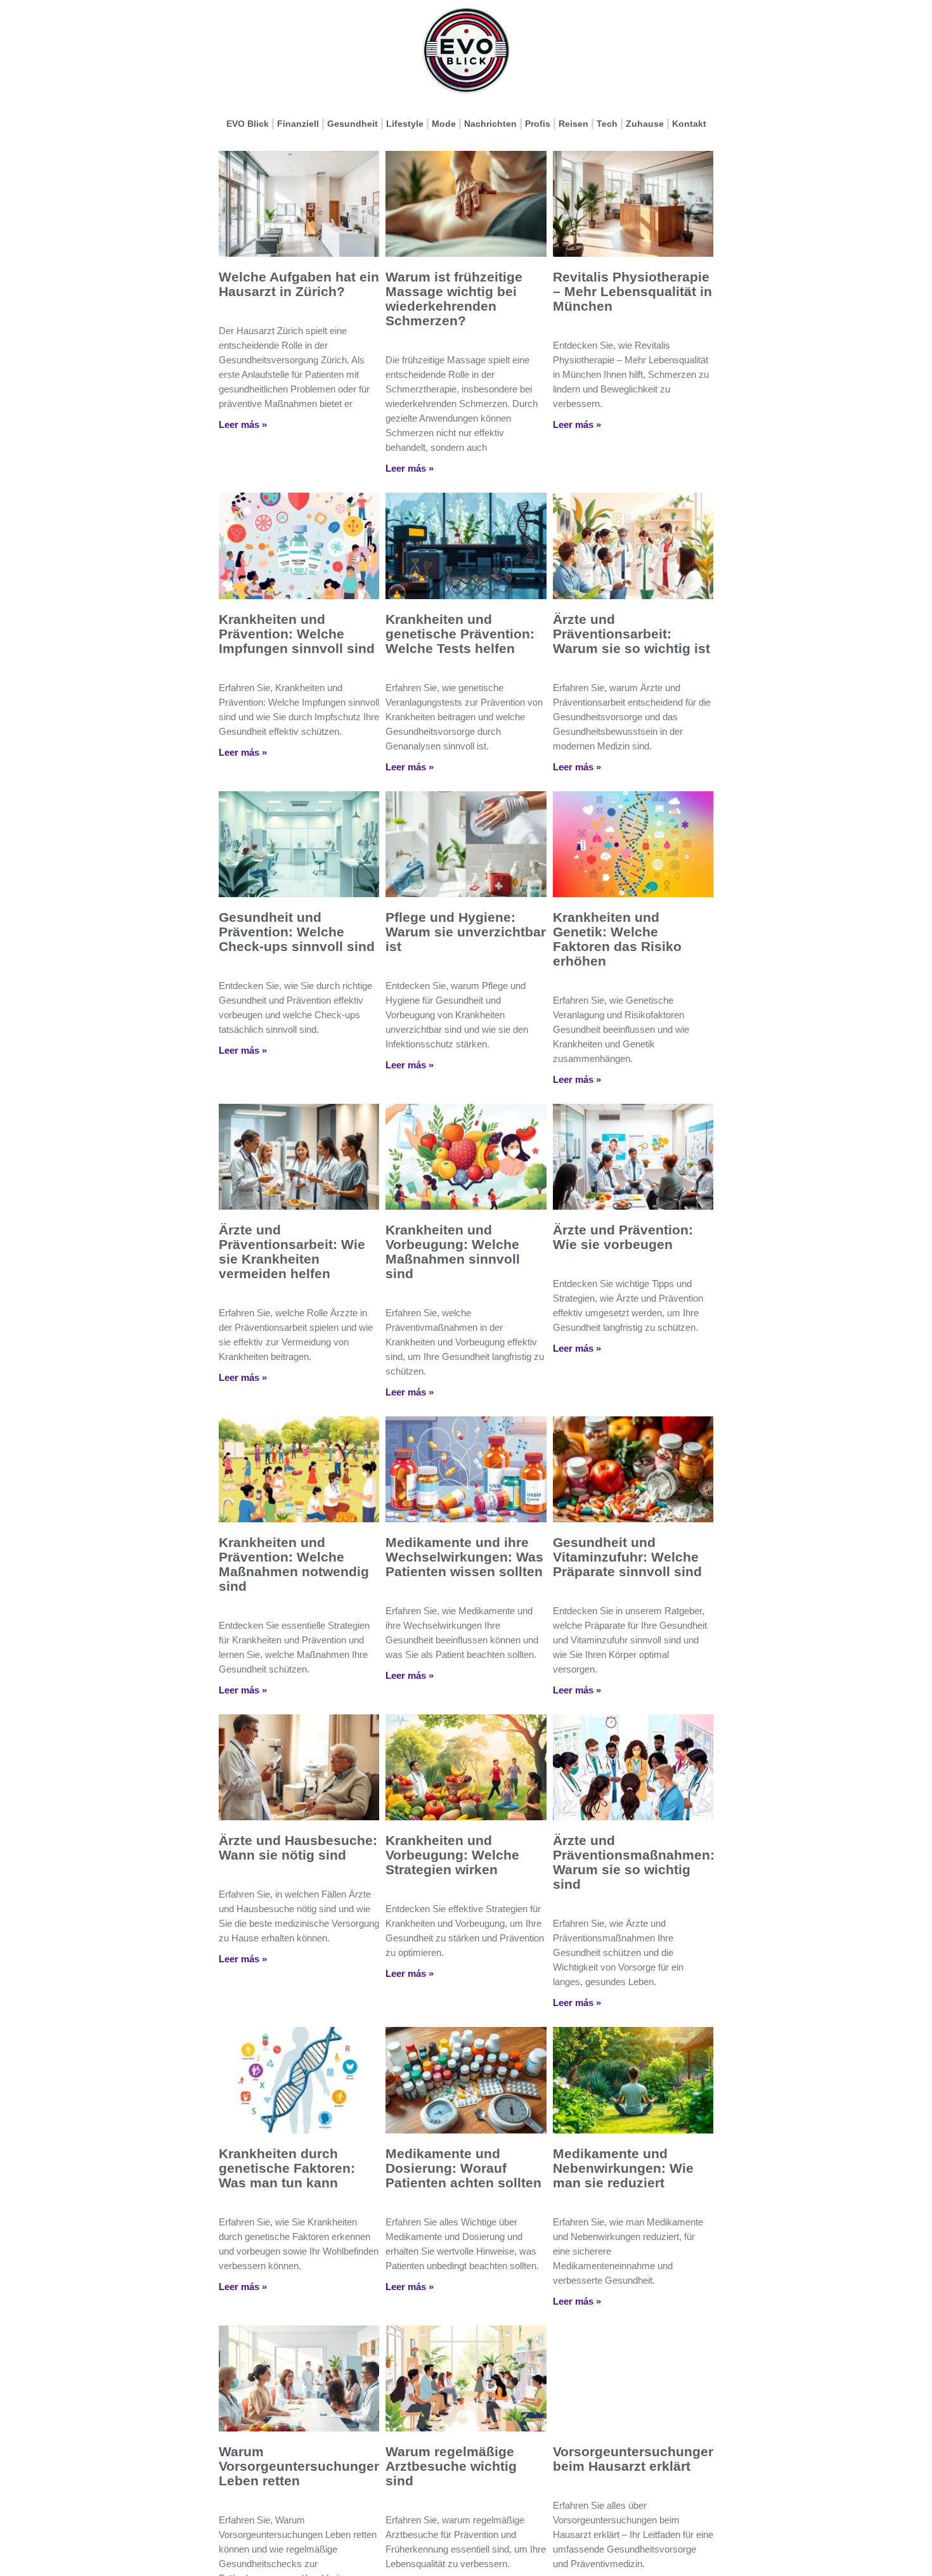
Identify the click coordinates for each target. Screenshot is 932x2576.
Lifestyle (405, 124)
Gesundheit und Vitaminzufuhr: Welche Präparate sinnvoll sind (627, 1557)
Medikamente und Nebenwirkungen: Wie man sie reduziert (623, 2168)
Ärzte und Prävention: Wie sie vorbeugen (623, 1237)
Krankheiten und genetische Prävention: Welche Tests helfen (460, 634)
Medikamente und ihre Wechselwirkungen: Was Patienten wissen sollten (464, 1557)
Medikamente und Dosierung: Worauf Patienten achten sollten (463, 2168)
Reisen (573, 124)
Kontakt (689, 124)
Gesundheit (353, 124)
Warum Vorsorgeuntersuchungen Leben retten (301, 2466)
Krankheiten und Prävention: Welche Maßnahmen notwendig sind (294, 1564)
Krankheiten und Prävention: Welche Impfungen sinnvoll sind (297, 634)
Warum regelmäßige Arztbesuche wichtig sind (451, 2466)
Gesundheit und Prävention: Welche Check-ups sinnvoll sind (297, 932)
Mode (444, 124)
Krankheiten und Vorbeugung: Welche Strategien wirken (452, 1855)
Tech (607, 124)
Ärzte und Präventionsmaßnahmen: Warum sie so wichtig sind (634, 1862)
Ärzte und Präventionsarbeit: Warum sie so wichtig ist (631, 634)
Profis (538, 124)
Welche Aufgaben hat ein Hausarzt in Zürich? (299, 284)
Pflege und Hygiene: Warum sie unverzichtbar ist (466, 932)
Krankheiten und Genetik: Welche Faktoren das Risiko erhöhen (617, 939)
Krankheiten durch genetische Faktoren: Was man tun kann (287, 2168)
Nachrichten (490, 124)
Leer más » (243, 424)
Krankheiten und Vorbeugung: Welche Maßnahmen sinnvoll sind (453, 1252)
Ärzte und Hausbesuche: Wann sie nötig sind (298, 1848)
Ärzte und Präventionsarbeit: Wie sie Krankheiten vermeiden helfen (292, 1252)
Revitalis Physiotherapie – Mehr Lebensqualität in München (632, 291)
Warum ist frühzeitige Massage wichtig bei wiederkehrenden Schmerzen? (454, 299)
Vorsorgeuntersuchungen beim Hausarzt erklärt (635, 2459)
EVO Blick (248, 124)
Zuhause (645, 124)
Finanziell (298, 124)
